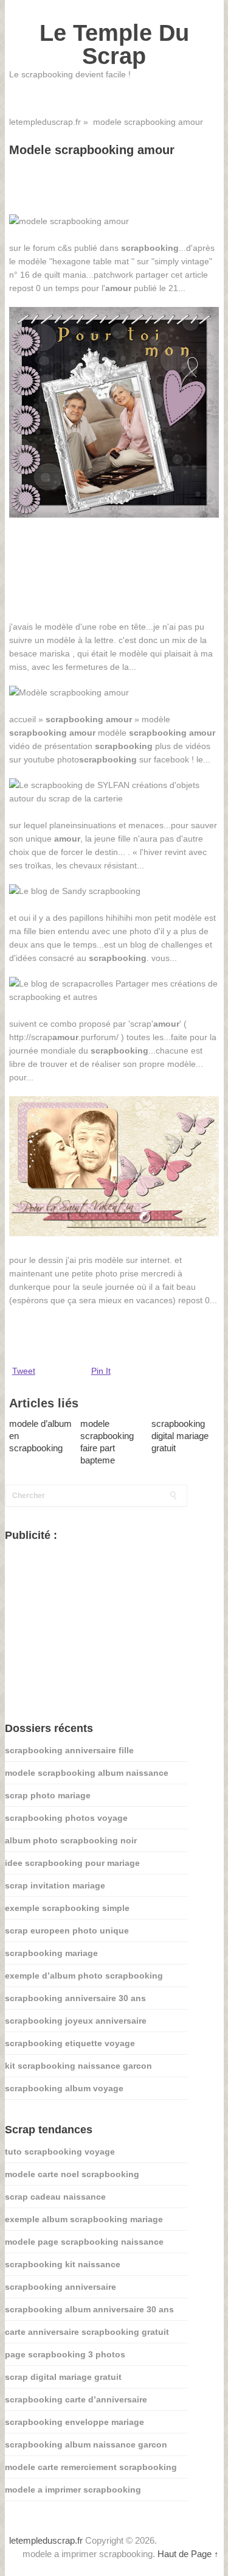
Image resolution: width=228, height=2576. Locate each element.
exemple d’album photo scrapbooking (84, 1976)
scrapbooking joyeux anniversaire (76, 2021)
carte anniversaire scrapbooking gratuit (87, 2332)
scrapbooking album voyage (64, 2088)
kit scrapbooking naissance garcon (78, 2066)
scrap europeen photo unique (67, 1930)
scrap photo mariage (48, 1795)
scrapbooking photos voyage (66, 1818)
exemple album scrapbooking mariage (84, 2219)
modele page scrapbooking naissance (84, 2242)
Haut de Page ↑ (188, 2554)
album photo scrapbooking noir (71, 1840)
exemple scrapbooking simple (67, 1908)
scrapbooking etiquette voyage (70, 2043)
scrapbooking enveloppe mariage (74, 2422)
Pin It (101, 1371)
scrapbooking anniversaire (60, 2287)
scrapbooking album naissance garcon (86, 2444)
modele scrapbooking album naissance (87, 1773)
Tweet (24, 1371)
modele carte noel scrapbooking (72, 2174)
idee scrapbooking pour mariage (72, 1863)
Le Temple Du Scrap (114, 44)
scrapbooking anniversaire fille (69, 1750)
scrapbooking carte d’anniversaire (76, 2399)
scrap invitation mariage (55, 1885)
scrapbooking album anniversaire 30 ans (89, 2309)
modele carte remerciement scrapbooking (91, 2467)
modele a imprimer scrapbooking (73, 2490)
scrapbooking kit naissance (63, 2264)
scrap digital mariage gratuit (63, 2377)
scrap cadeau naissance (55, 2197)
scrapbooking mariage (51, 1953)
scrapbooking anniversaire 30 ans (75, 1998)
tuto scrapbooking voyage (60, 2152)
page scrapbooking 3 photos (65, 2354)
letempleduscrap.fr (45, 122)
